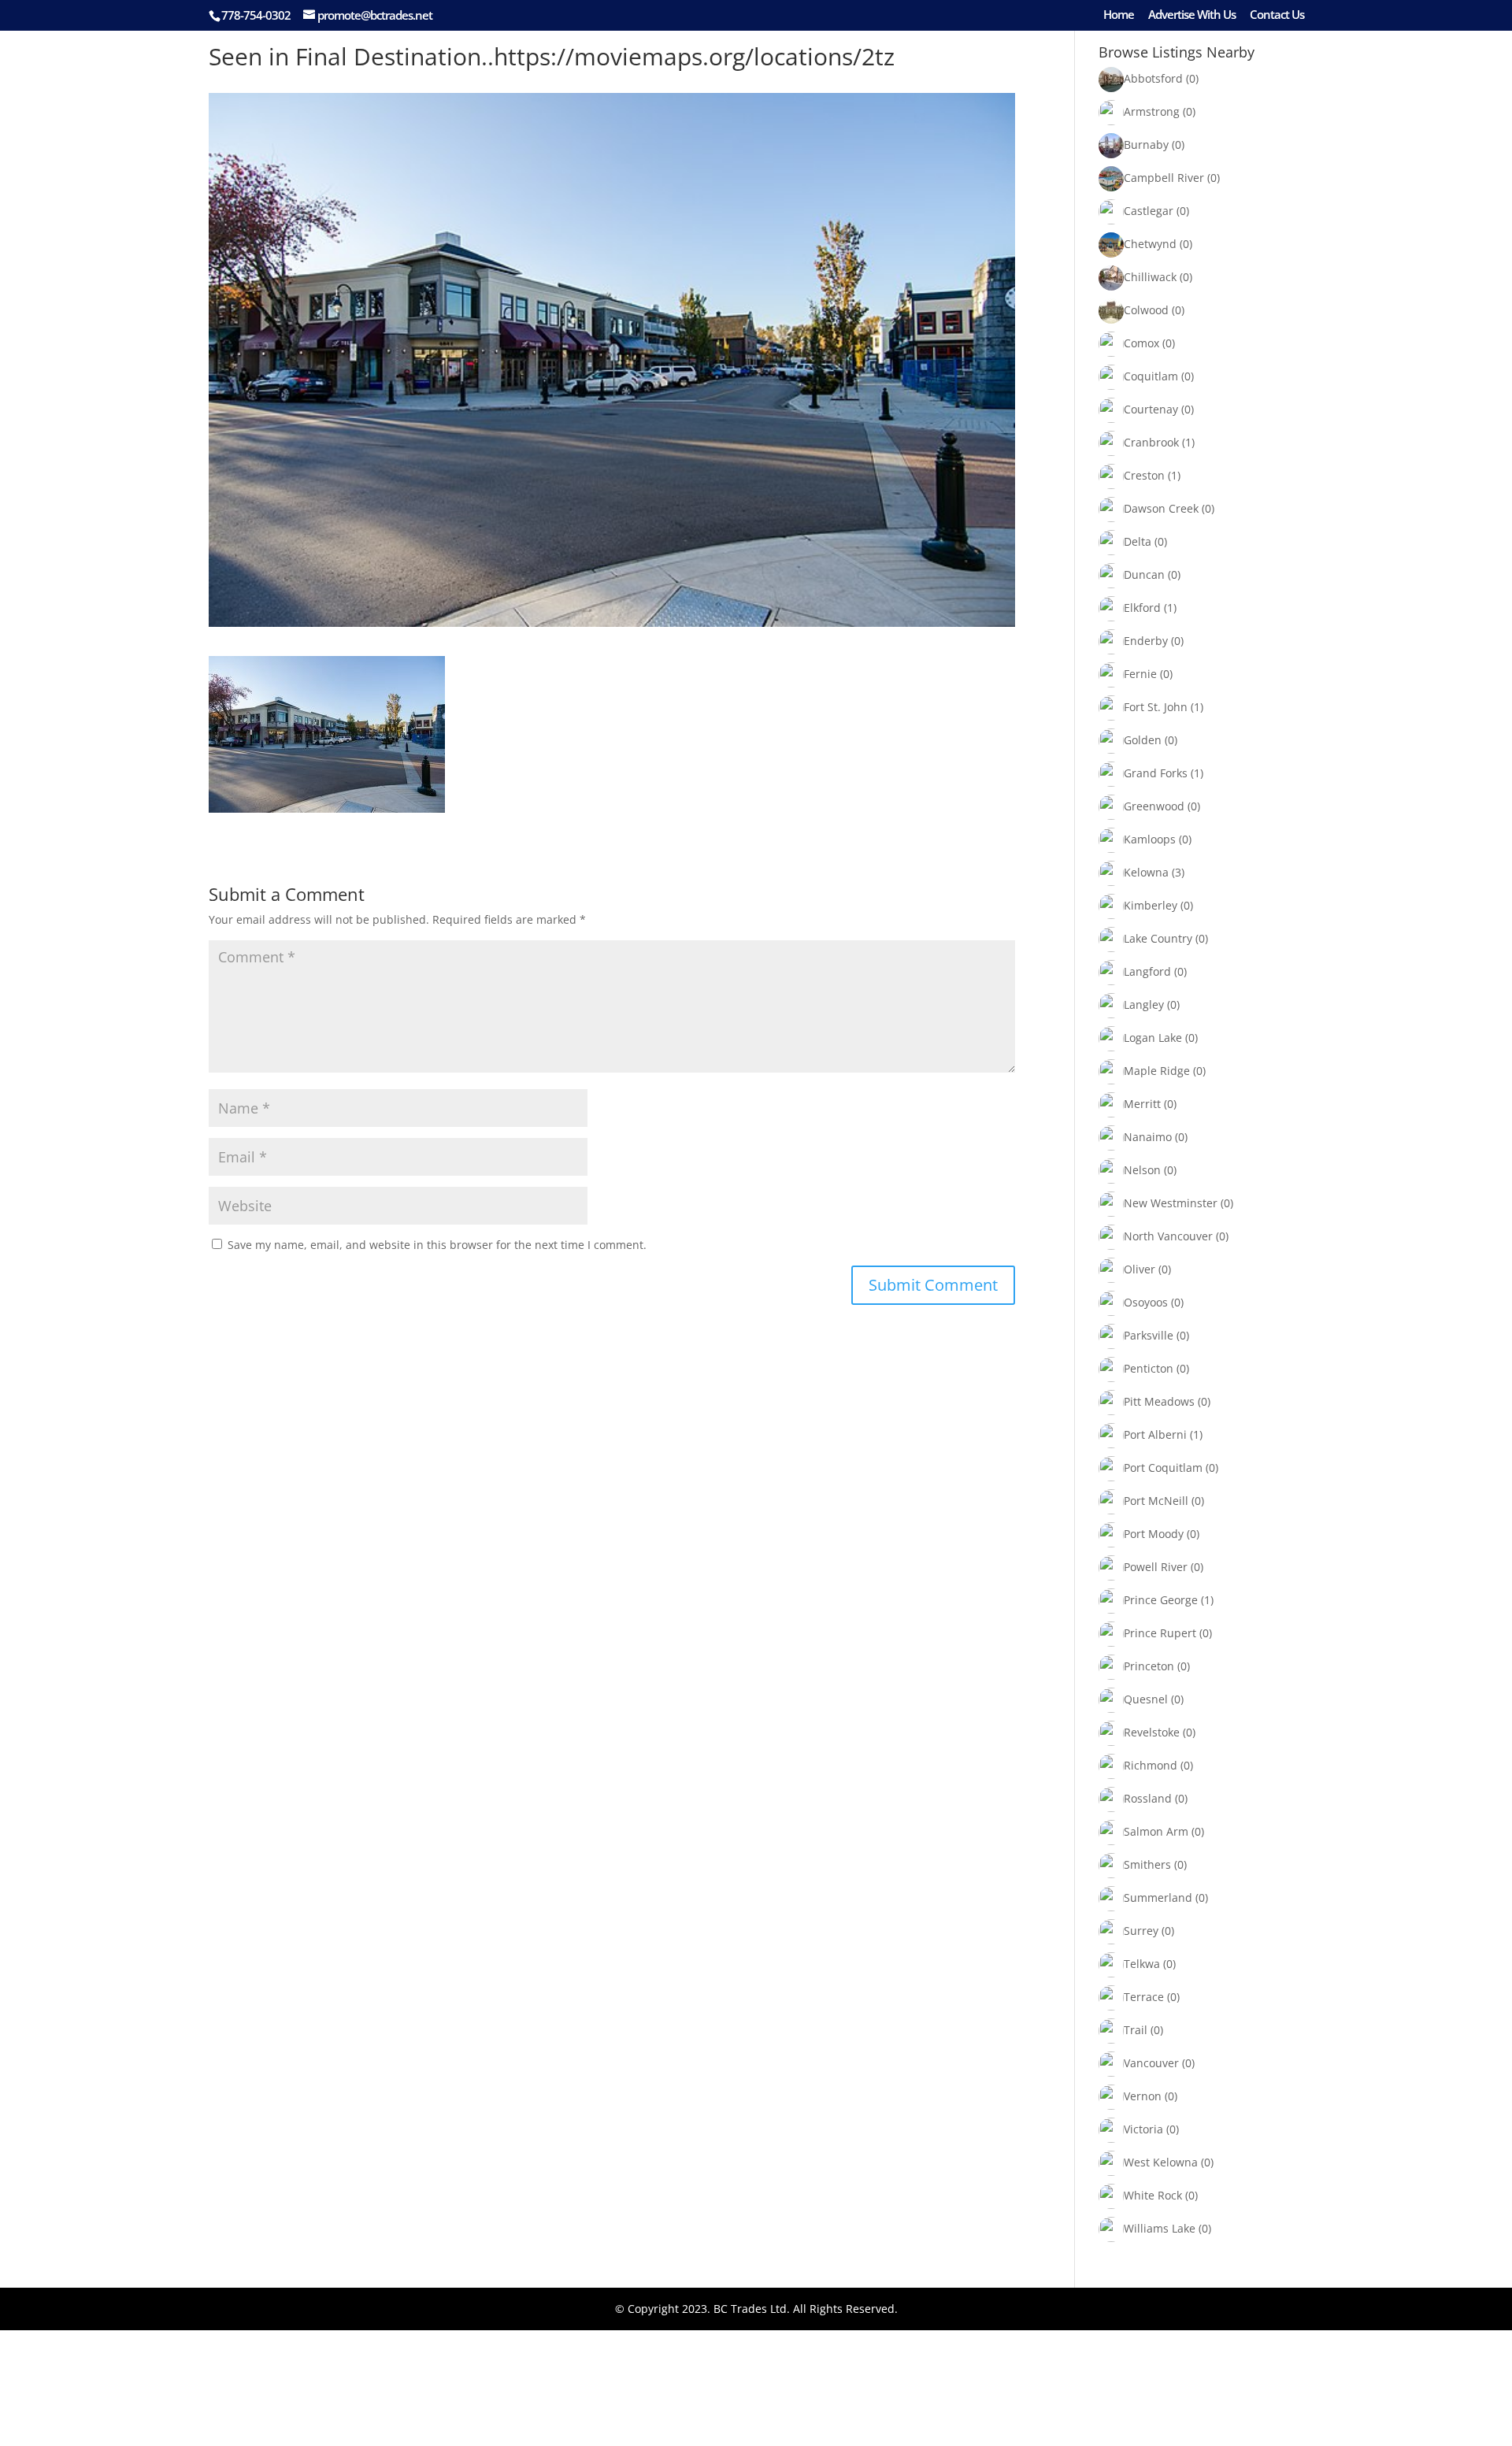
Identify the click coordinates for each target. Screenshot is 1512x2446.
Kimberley (1151, 905)
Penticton (1149, 1368)
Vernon (1143, 2096)
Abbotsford (1153, 78)
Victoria (1143, 2129)
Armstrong (1152, 111)
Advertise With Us (1192, 15)
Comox (1141, 343)
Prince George (1161, 1600)
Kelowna (1146, 872)
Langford (1147, 971)
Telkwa (1142, 1964)
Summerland (1158, 1898)
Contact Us (1277, 15)
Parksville (1149, 1335)
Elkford (1142, 608)
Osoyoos (1146, 1302)
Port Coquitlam (1163, 1468)
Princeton (1149, 1666)
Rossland (1148, 1798)
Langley (1144, 1004)
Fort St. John (1156, 707)
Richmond (1151, 1765)
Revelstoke (1152, 1732)
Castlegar (1149, 211)
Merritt (1142, 1104)
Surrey (1141, 1931)
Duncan (1144, 574)
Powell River (1156, 1567)
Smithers (1147, 1864)
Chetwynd (1150, 244)
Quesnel (1146, 1699)
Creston (1144, 475)
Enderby (1146, 641)
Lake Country (1158, 938)
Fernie (1140, 674)
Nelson (1142, 1170)
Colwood (1146, 310)
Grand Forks (1156, 773)
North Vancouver (1168, 1236)
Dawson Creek (1161, 508)
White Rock (1153, 2195)
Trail (1136, 2030)
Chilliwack (1150, 277)
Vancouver (1151, 2063)
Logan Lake (1153, 1038)
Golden (1143, 740)
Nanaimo (1148, 1137)
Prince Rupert (1160, 1633)
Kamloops (1150, 839)
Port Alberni (1155, 1434)
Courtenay (1151, 409)
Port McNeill (1156, 1501)
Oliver (1140, 1269)
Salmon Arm (1156, 1831)
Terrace (1144, 1997)
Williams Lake (1160, 2228)
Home (1119, 15)
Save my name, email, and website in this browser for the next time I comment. (437, 1245)
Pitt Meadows (1159, 1401)
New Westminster (1171, 1203)
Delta (1138, 541)
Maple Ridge (1157, 1071)
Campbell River (1164, 178)
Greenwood (1154, 806)
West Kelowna (1161, 2162)
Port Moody (1154, 1534)
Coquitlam (1151, 376)
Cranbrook (1151, 442)
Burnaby (1146, 145)
